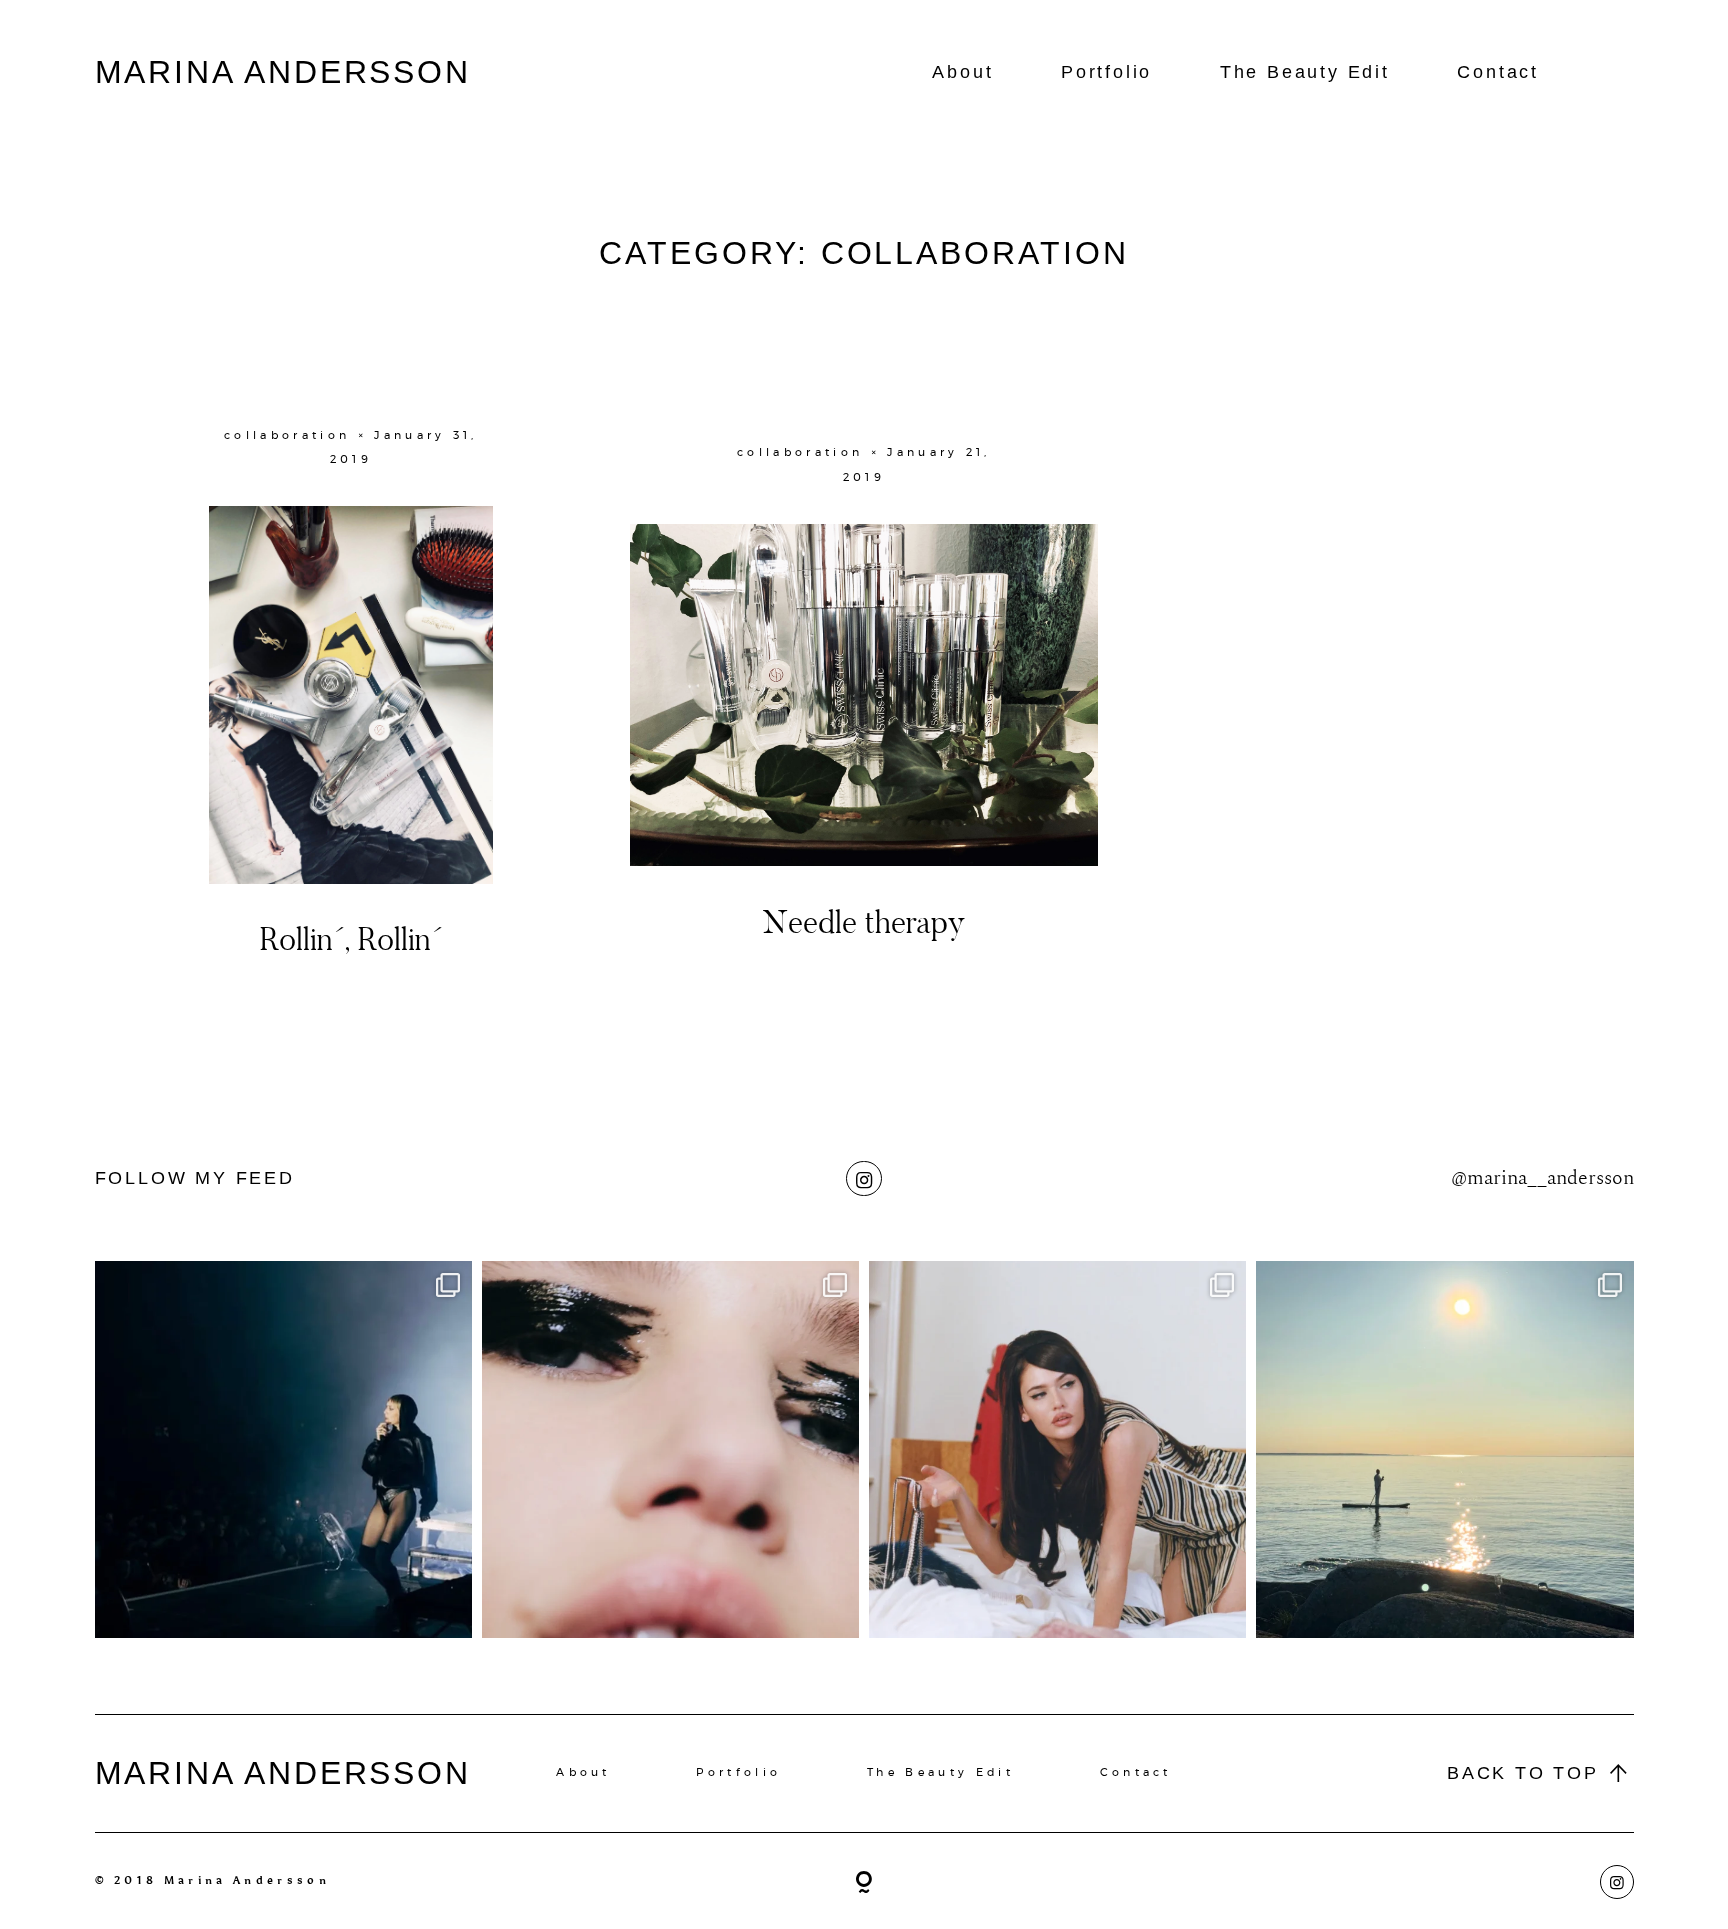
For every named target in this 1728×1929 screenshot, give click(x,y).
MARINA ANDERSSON (283, 72)
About (962, 72)
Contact (1498, 72)
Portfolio (1106, 72)
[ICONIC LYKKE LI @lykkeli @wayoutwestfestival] (283, 1449)
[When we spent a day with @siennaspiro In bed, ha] (1057, 1449)
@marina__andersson (1542, 1178)
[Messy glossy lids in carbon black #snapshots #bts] (670, 1449)
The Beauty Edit (1305, 72)
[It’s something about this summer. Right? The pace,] (1444, 1449)
